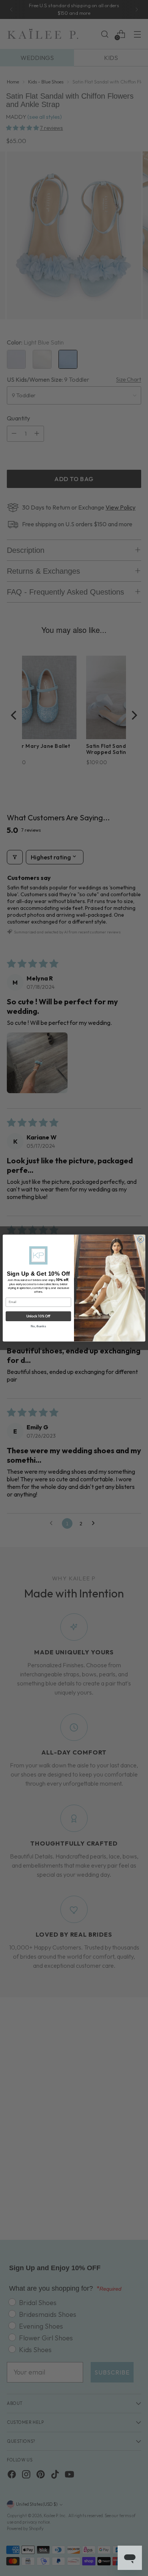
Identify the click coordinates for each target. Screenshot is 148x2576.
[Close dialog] (141, 1239)
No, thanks (38, 1326)
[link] (38, 1255)
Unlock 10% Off (39, 1316)
